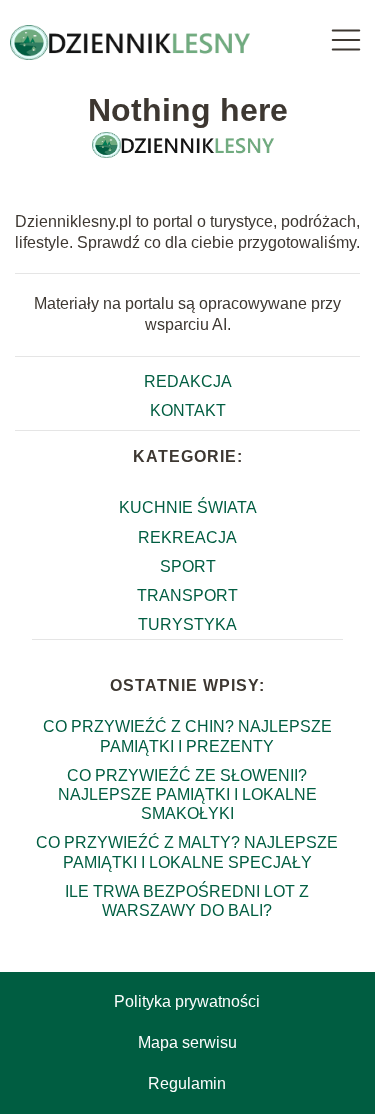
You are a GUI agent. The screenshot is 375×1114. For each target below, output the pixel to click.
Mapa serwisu (187, 1042)
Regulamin (187, 1083)
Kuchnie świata (188, 507)
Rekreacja (187, 537)
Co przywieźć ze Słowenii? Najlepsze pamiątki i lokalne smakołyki (187, 794)
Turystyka (187, 624)
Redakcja (188, 381)
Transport (187, 595)
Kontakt (188, 410)
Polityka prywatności (187, 1001)
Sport (188, 566)
